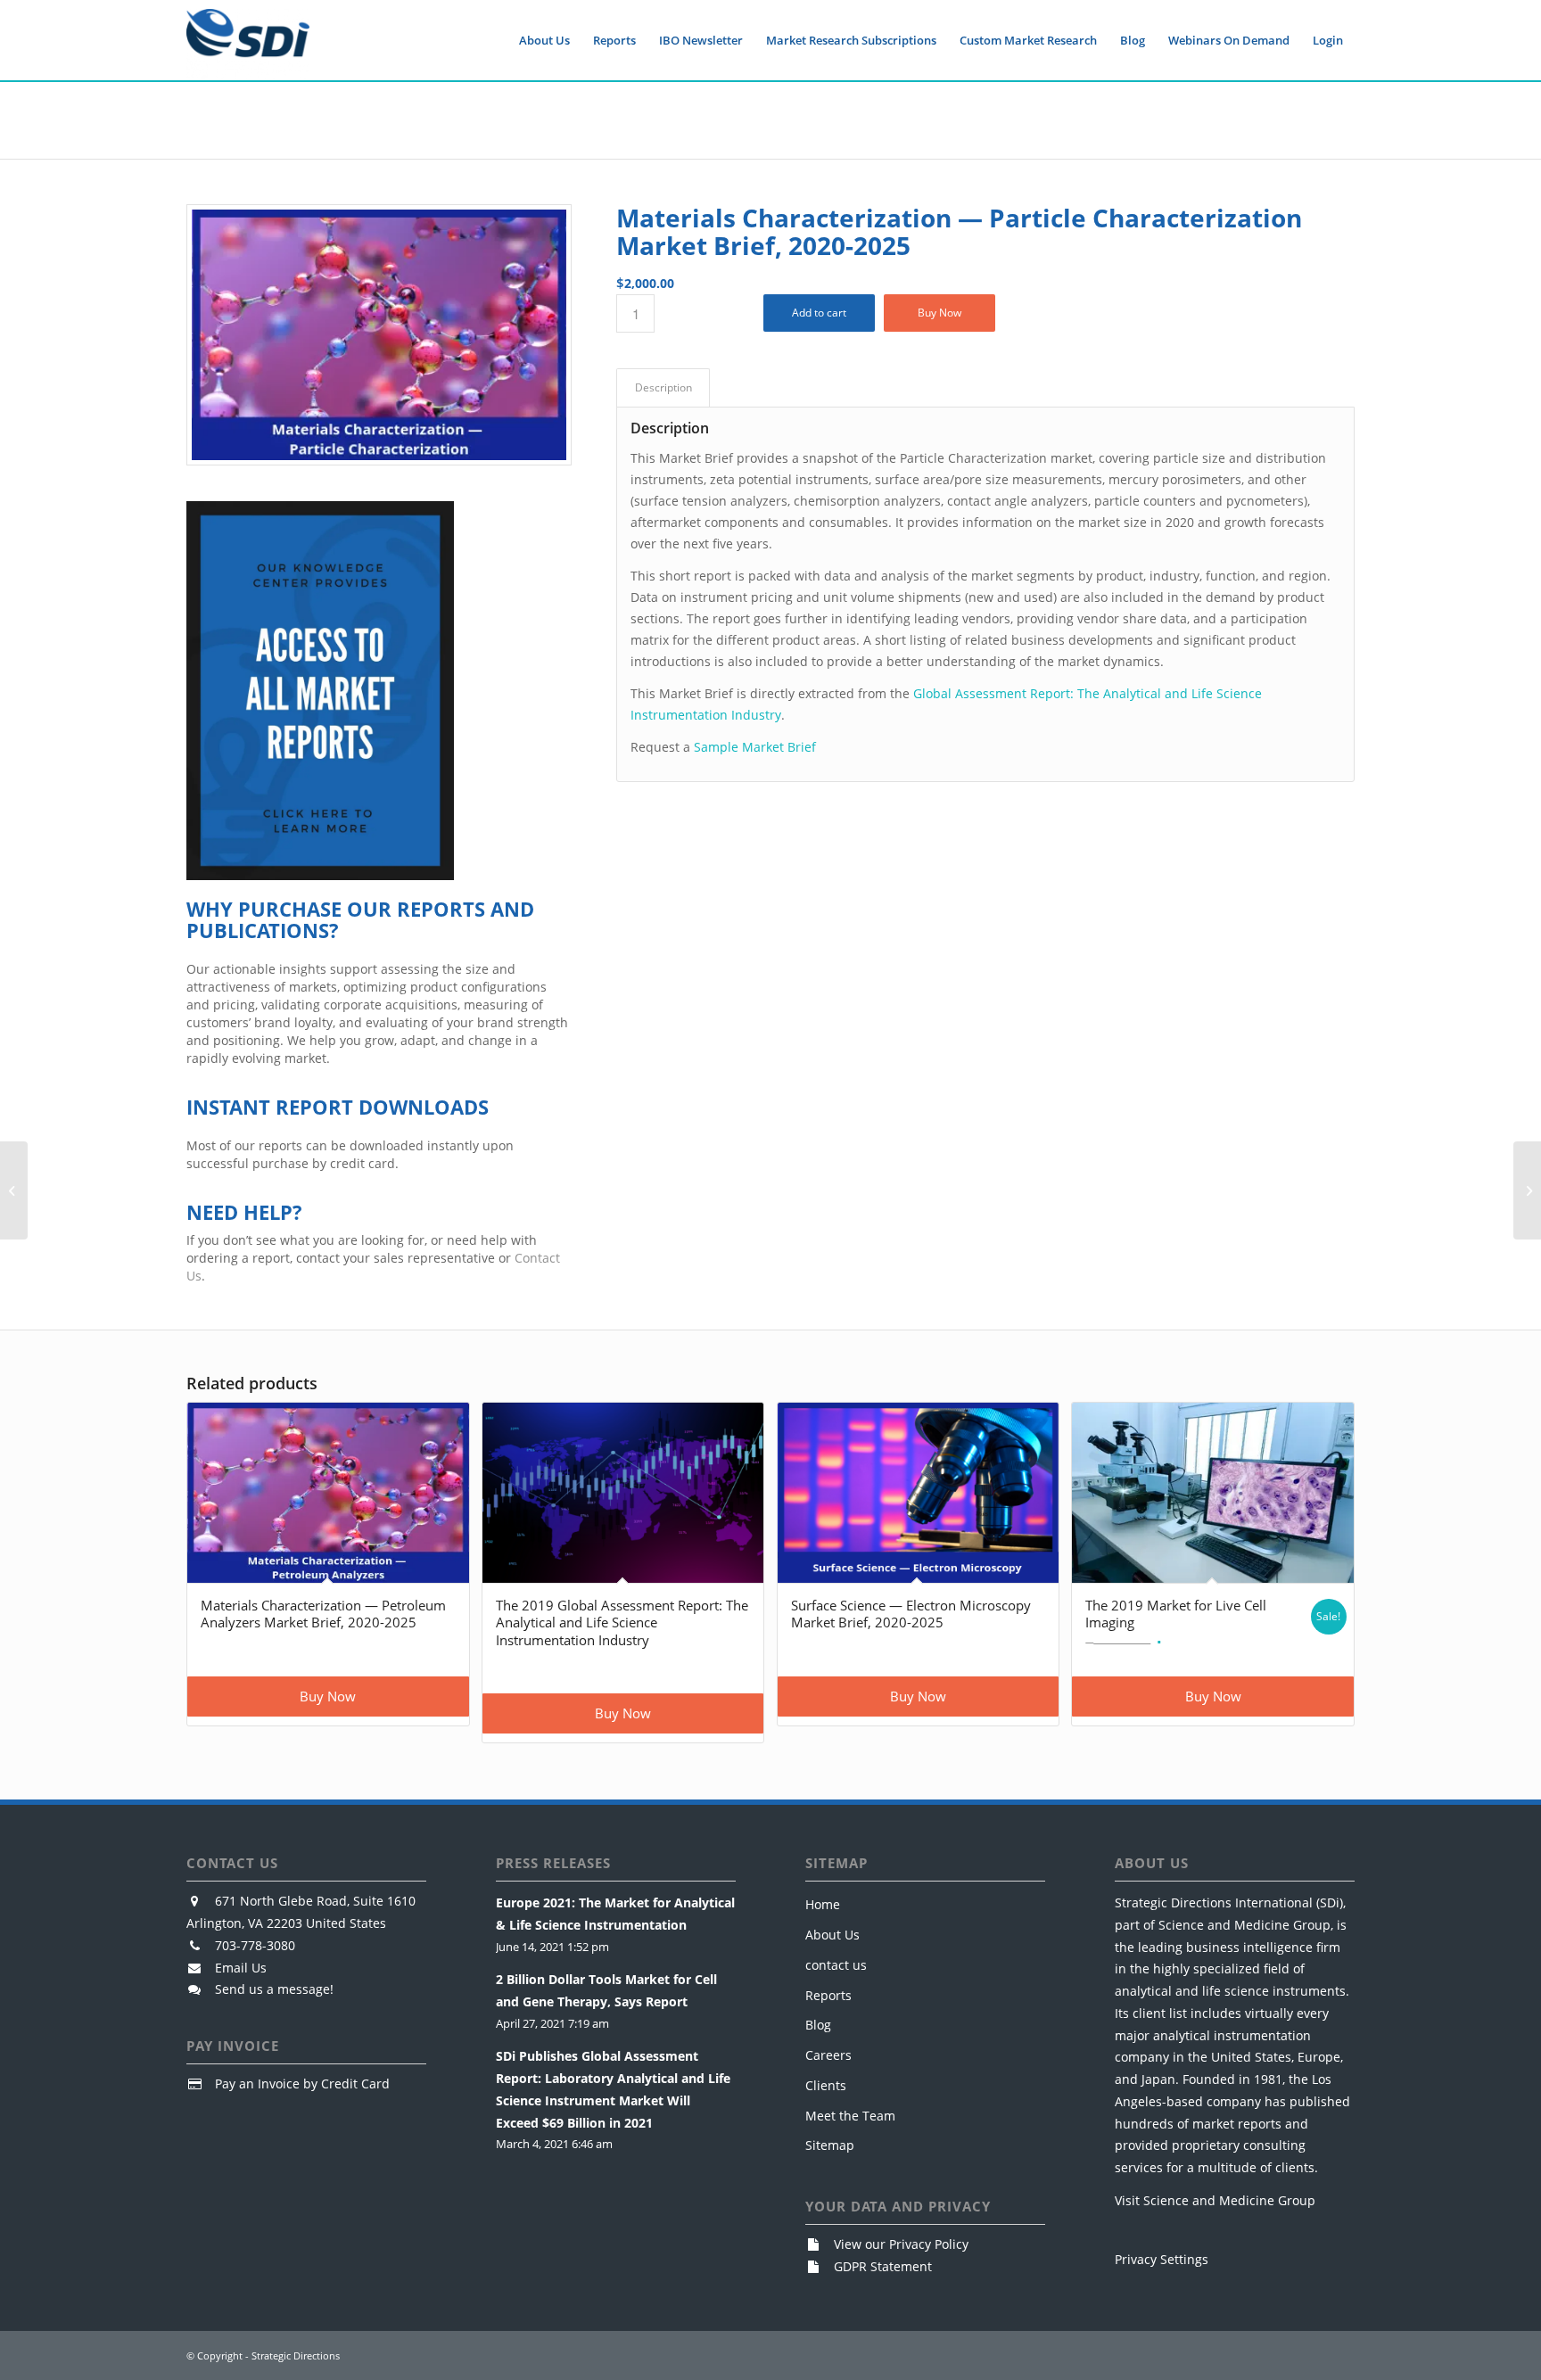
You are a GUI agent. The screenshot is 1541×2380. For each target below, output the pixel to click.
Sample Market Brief (755, 747)
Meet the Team (850, 2116)
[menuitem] (544, 40)
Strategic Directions (296, 2355)
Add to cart (819, 313)
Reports (828, 1995)
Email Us (241, 1968)
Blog (818, 2025)
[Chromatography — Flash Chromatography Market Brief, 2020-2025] (14, 1190)
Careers (828, 2055)
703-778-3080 (255, 1945)
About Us (832, 1935)
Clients (826, 2085)
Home (823, 1904)
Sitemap (830, 2145)
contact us (836, 1965)
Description (663, 387)
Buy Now (939, 313)
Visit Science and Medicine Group (1215, 2200)
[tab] (663, 388)
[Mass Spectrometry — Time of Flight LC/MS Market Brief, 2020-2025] (1527, 1190)
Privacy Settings (1162, 2259)
